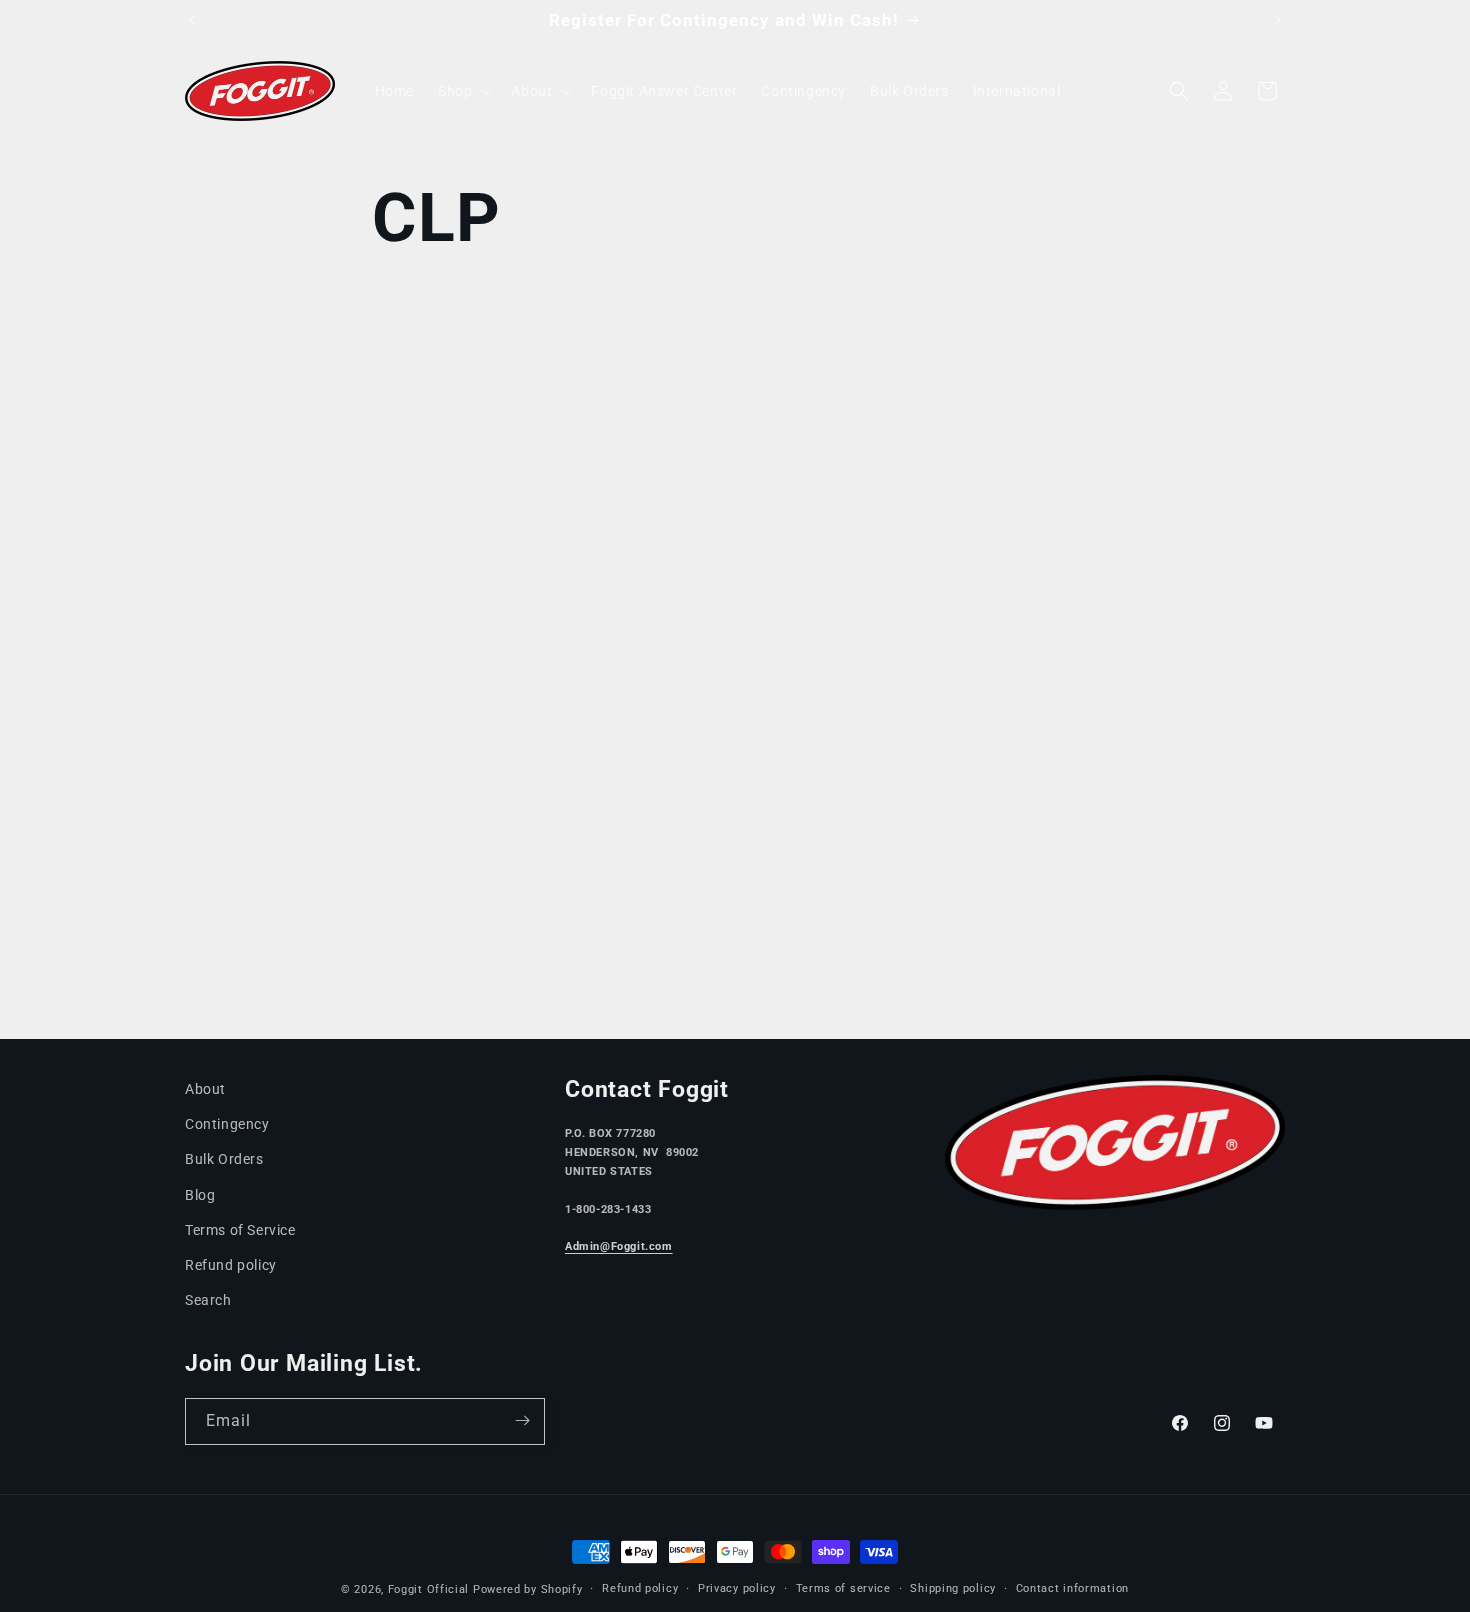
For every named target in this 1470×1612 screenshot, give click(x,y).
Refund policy (231, 1265)
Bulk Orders (224, 1160)
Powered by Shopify (528, 1589)
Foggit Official (429, 1589)
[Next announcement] (1278, 20)
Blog (200, 1195)
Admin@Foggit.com (619, 1246)
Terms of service (843, 1588)
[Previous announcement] (192, 20)
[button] (462, 91)
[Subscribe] (522, 1420)
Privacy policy (737, 1588)
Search (208, 1300)
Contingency (227, 1124)
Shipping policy (953, 1588)
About (205, 1089)
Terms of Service (240, 1230)
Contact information (1072, 1588)
